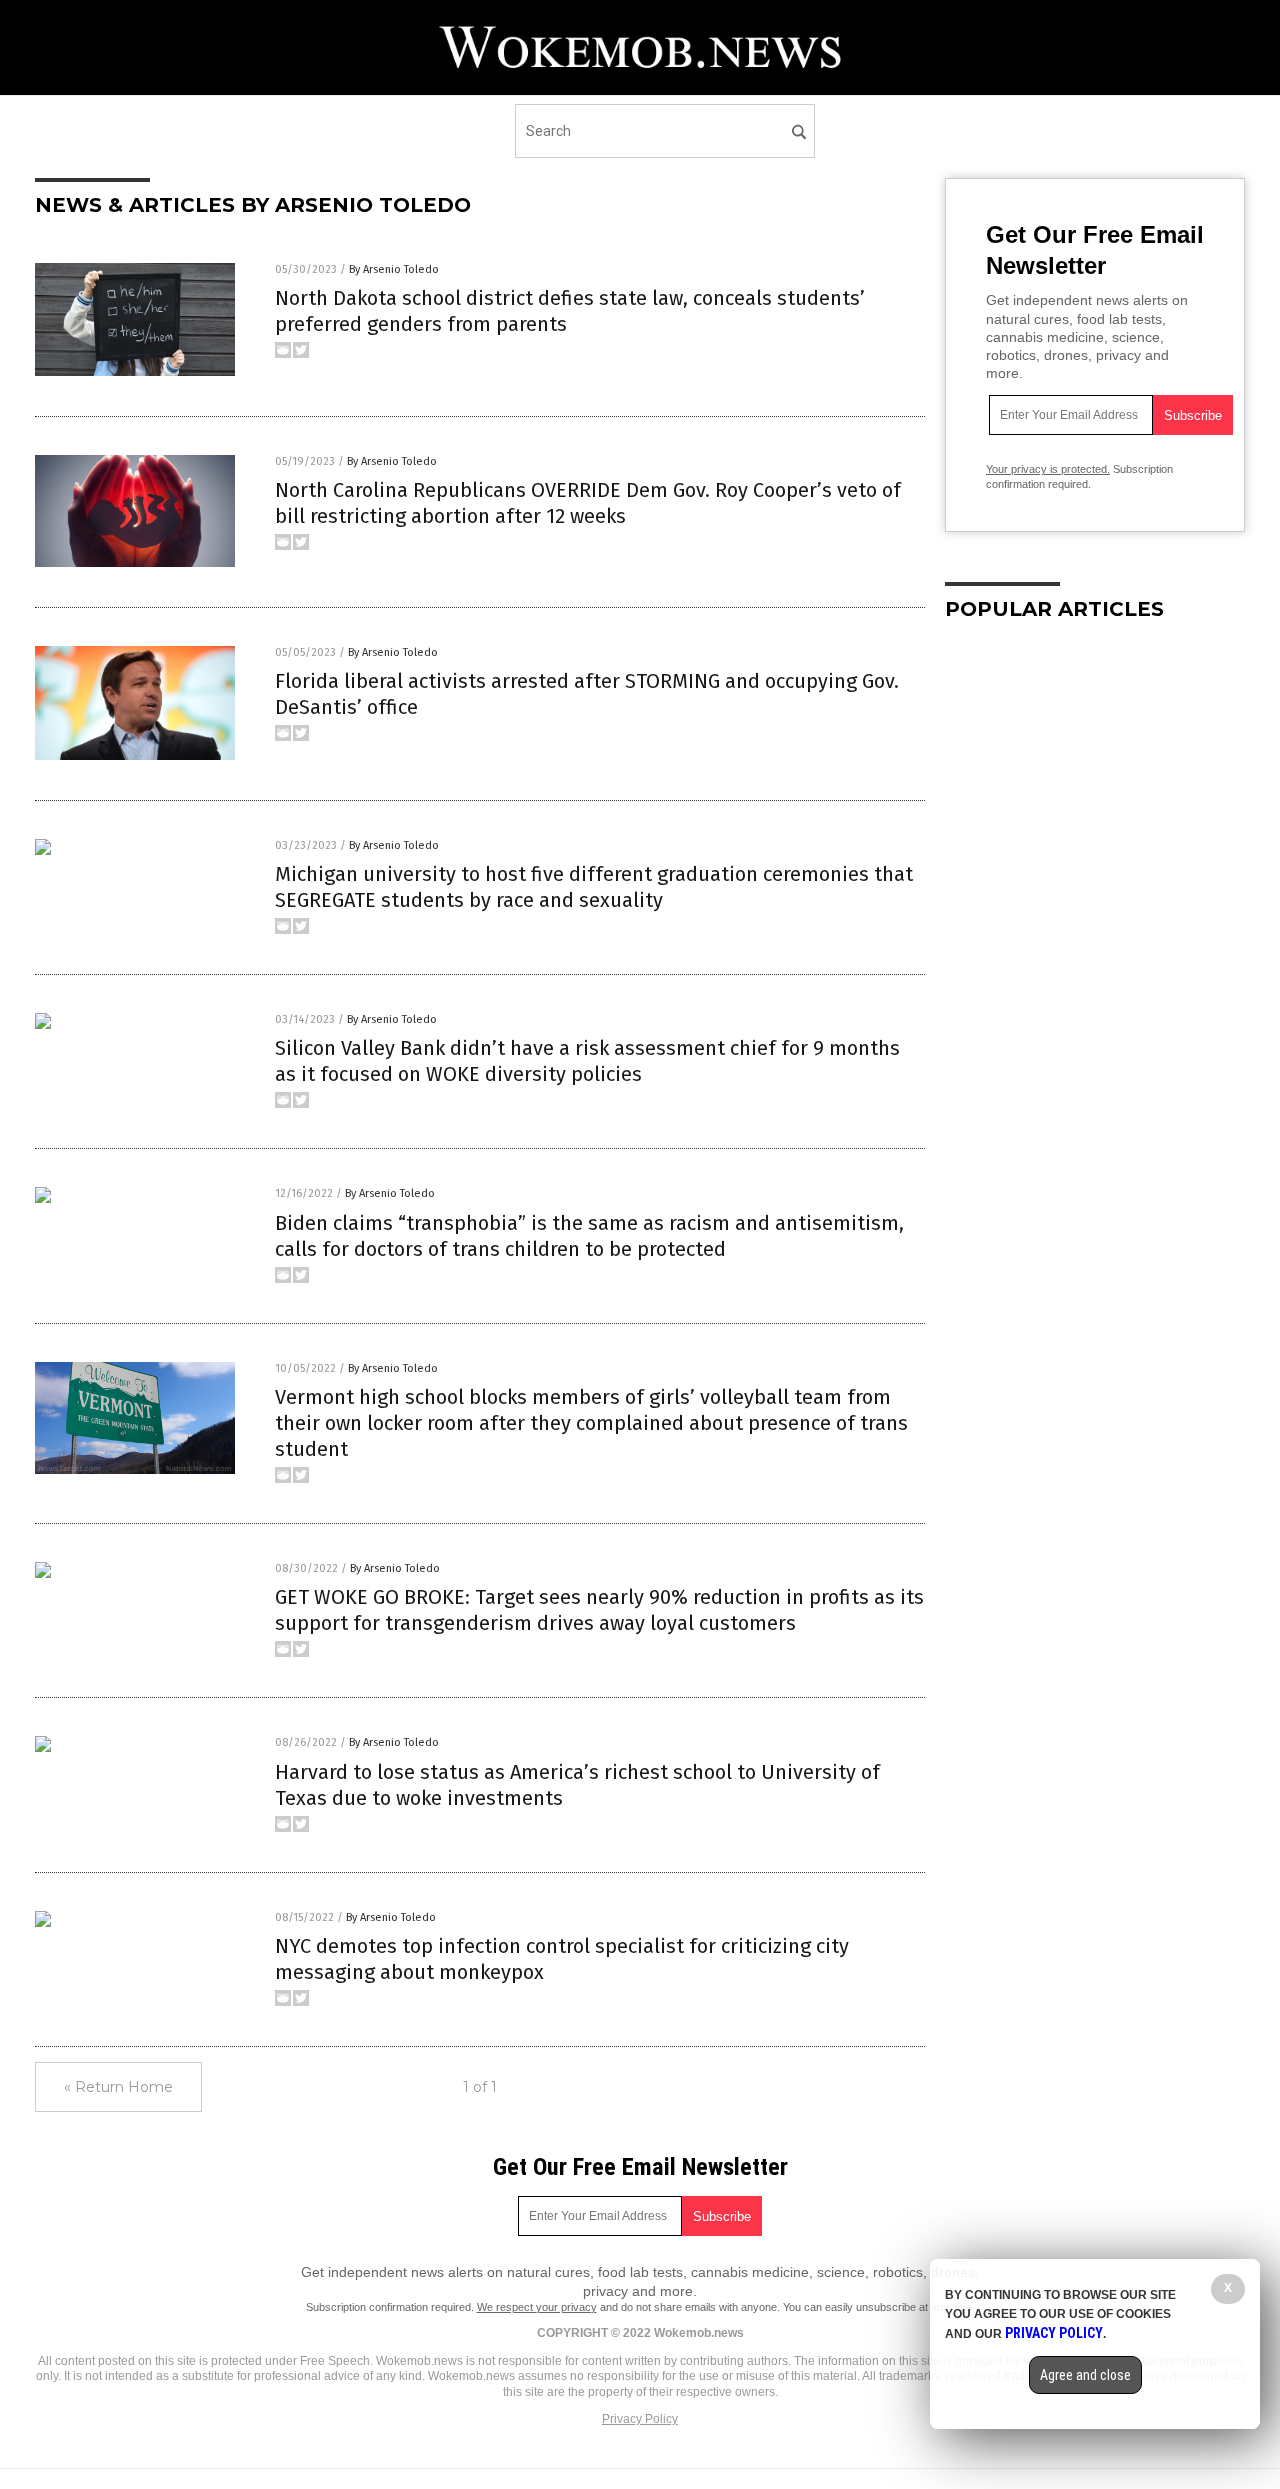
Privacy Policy (640, 2419)
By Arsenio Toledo (394, 269)
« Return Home (118, 2087)
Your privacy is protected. (1048, 469)
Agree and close (1085, 2375)
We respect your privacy (537, 2307)
